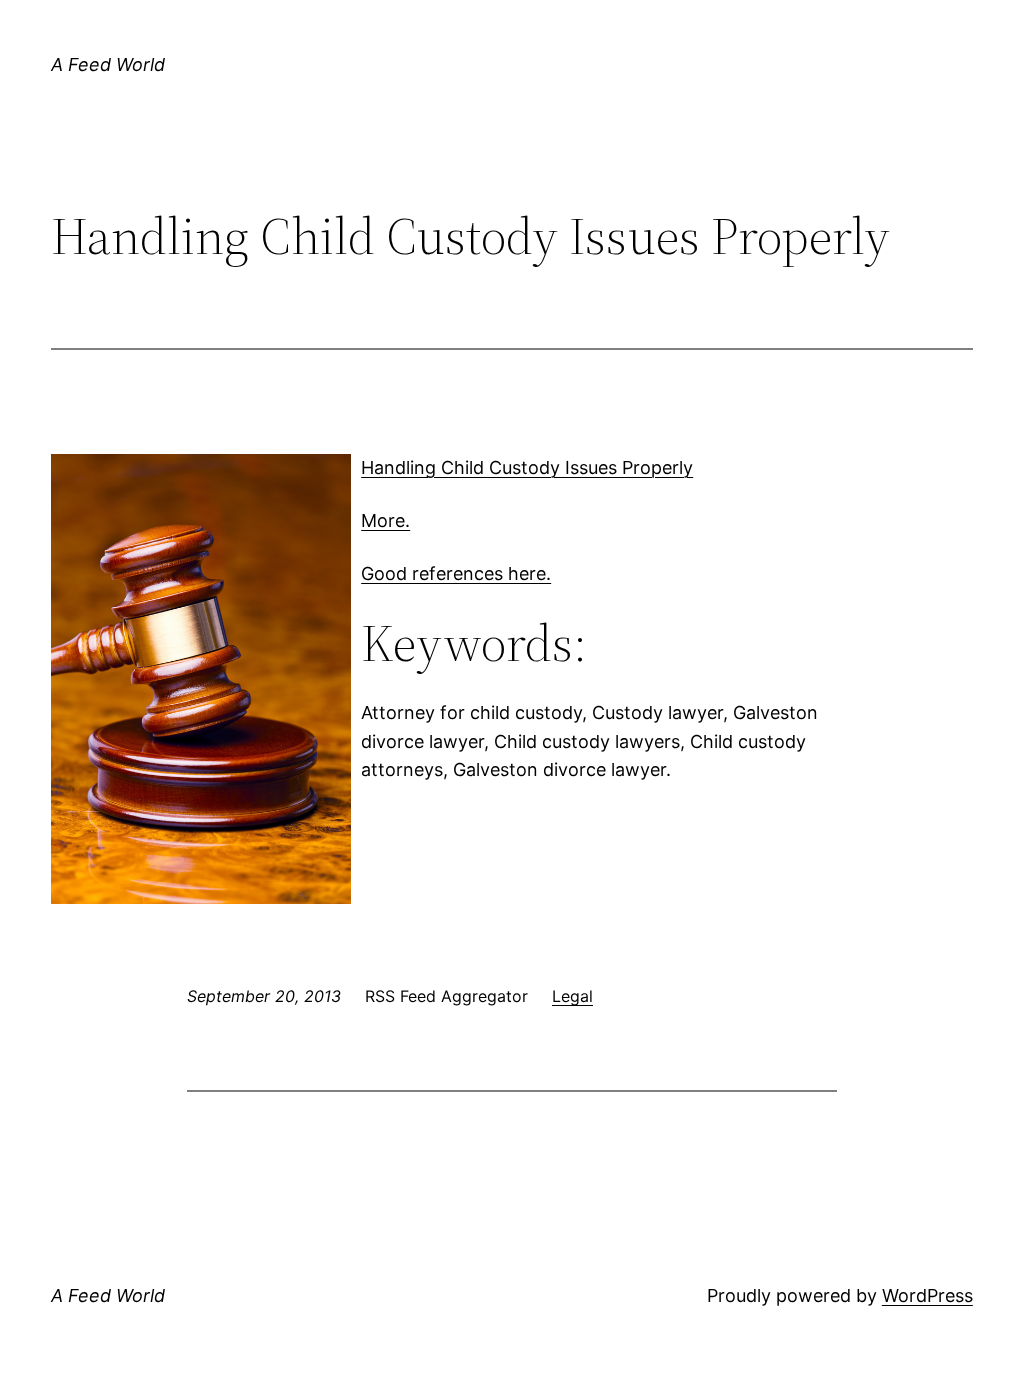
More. (385, 520)
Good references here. (456, 573)
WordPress (927, 1295)
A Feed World (108, 64)
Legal (572, 996)
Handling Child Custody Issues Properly (527, 467)
